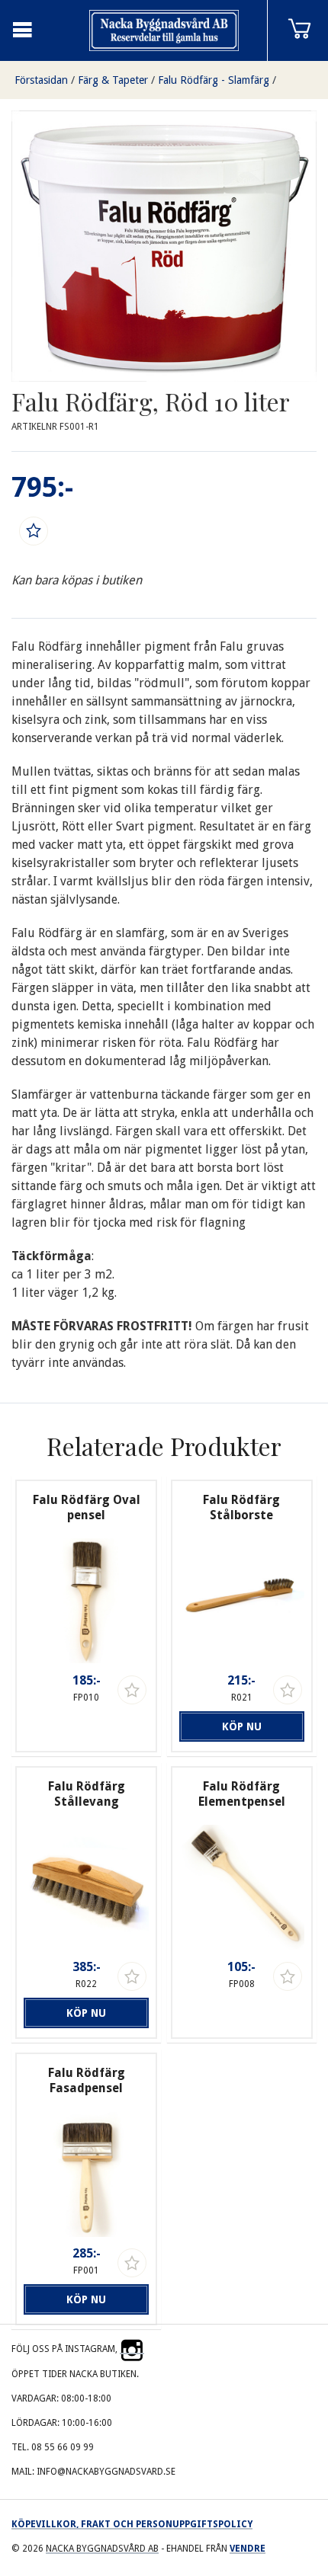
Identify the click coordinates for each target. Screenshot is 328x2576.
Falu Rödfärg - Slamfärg (214, 80)
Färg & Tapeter (113, 80)
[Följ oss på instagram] (132, 2349)
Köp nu (242, 1726)
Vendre (248, 2549)
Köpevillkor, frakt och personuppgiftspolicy (132, 2524)
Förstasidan (41, 80)
